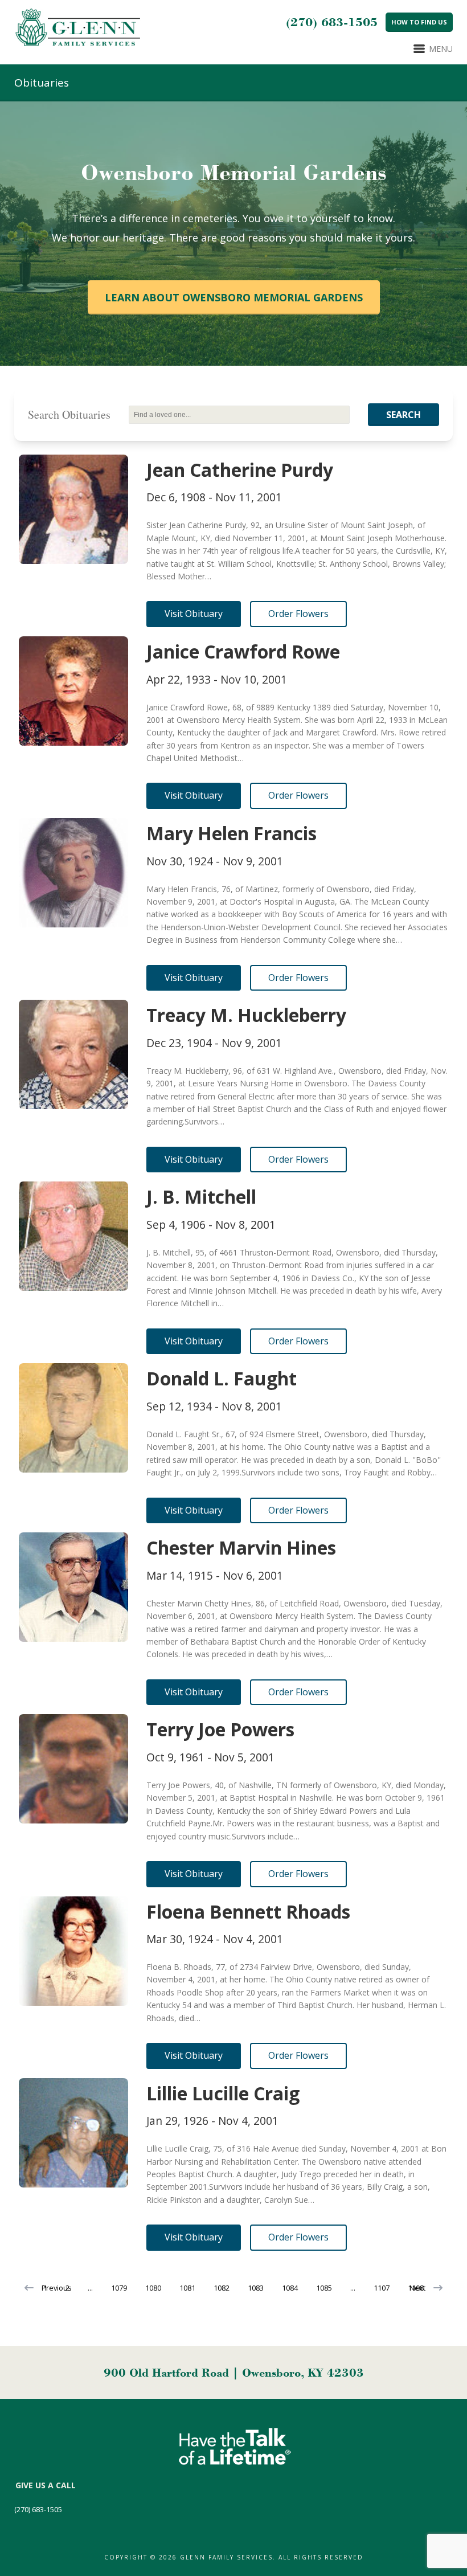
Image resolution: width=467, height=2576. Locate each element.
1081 (187, 2288)
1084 (290, 2288)
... (90, 2288)
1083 (256, 2288)
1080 (153, 2288)
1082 (222, 2288)
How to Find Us (419, 22)
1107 (382, 2288)
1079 (119, 2288)
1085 (324, 2288)
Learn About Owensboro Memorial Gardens (234, 297)
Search (403, 415)
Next (417, 2288)
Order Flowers (298, 614)
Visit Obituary (194, 614)
